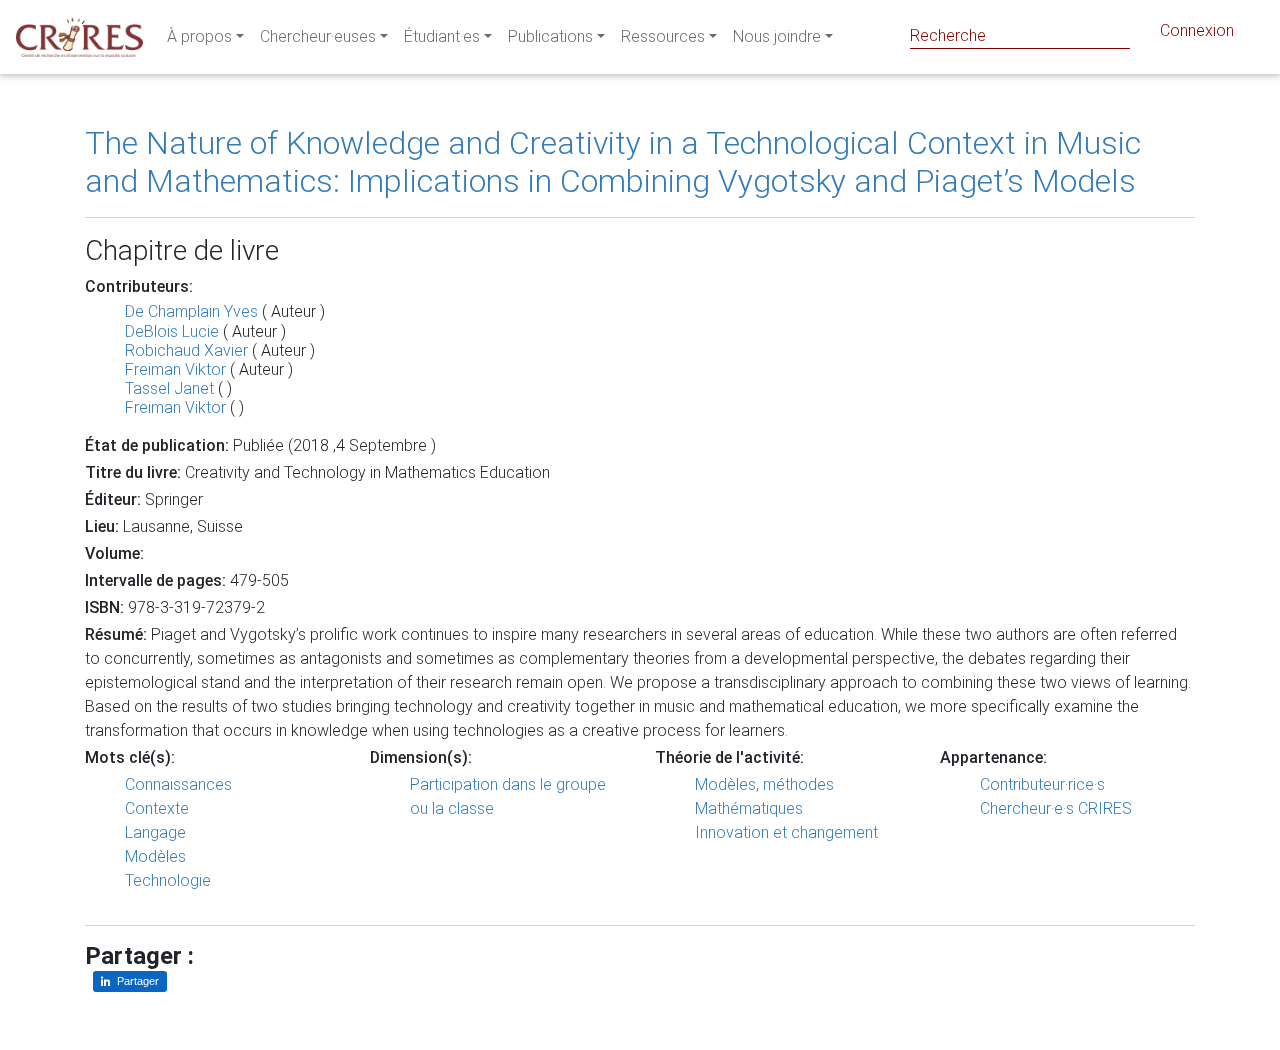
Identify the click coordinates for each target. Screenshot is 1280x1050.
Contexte (157, 808)
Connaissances (178, 784)
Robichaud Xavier (186, 350)
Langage (155, 832)
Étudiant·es (442, 36)
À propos (199, 36)
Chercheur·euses (318, 36)
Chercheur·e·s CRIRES (1056, 808)
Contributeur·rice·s (1042, 784)
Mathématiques (749, 808)
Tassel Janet (169, 388)
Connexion (1197, 30)
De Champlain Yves (191, 311)
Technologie (168, 880)
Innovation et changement (786, 832)
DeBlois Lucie (172, 331)
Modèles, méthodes (764, 784)
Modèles (155, 856)
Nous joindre (777, 36)
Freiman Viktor (175, 369)
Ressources (663, 36)
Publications (550, 36)
